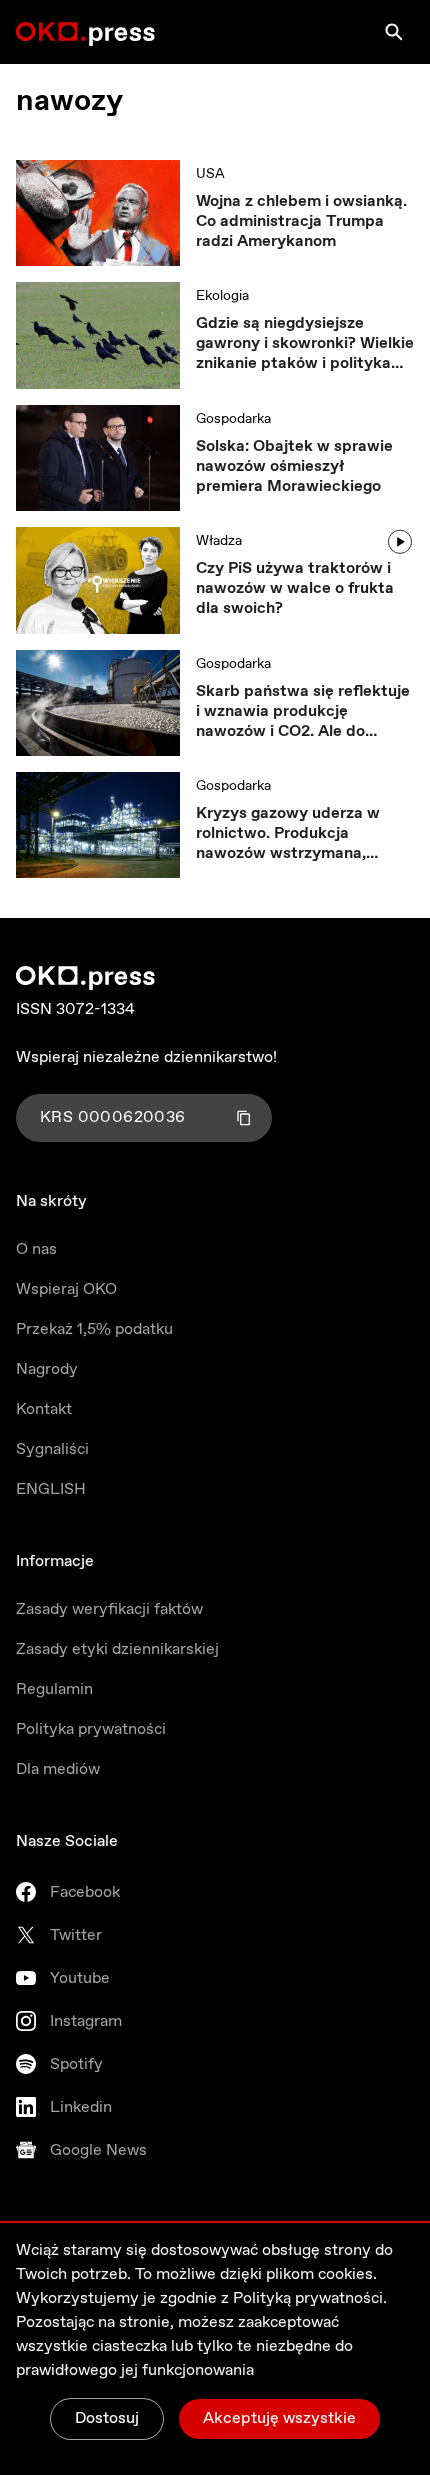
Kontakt (44, 1409)
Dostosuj (107, 2418)
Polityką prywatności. (310, 2298)
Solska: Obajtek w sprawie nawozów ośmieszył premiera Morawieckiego (294, 467)
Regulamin (54, 1689)
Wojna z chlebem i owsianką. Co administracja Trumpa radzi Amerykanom (301, 222)
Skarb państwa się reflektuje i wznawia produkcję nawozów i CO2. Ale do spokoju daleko (303, 712)
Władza (219, 541)
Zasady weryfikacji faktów (109, 1609)
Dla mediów (58, 1769)
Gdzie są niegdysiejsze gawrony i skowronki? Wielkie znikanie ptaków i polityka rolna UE (305, 344)
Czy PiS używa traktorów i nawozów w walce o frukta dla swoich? (295, 589)
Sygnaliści (52, 1449)
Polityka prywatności (91, 1729)
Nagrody (47, 1369)
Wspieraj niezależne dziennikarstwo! (146, 1057)
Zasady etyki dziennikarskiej (117, 1649)
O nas (36, 1249)
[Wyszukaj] (394, 32)
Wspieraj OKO (66, 1289)
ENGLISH (51, 1489)
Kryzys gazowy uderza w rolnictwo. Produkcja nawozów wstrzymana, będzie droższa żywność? (290, 834)
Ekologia (222, 296)
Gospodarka (233, 419)
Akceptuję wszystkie (279, 2418)
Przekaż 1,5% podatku (94, 1329)
